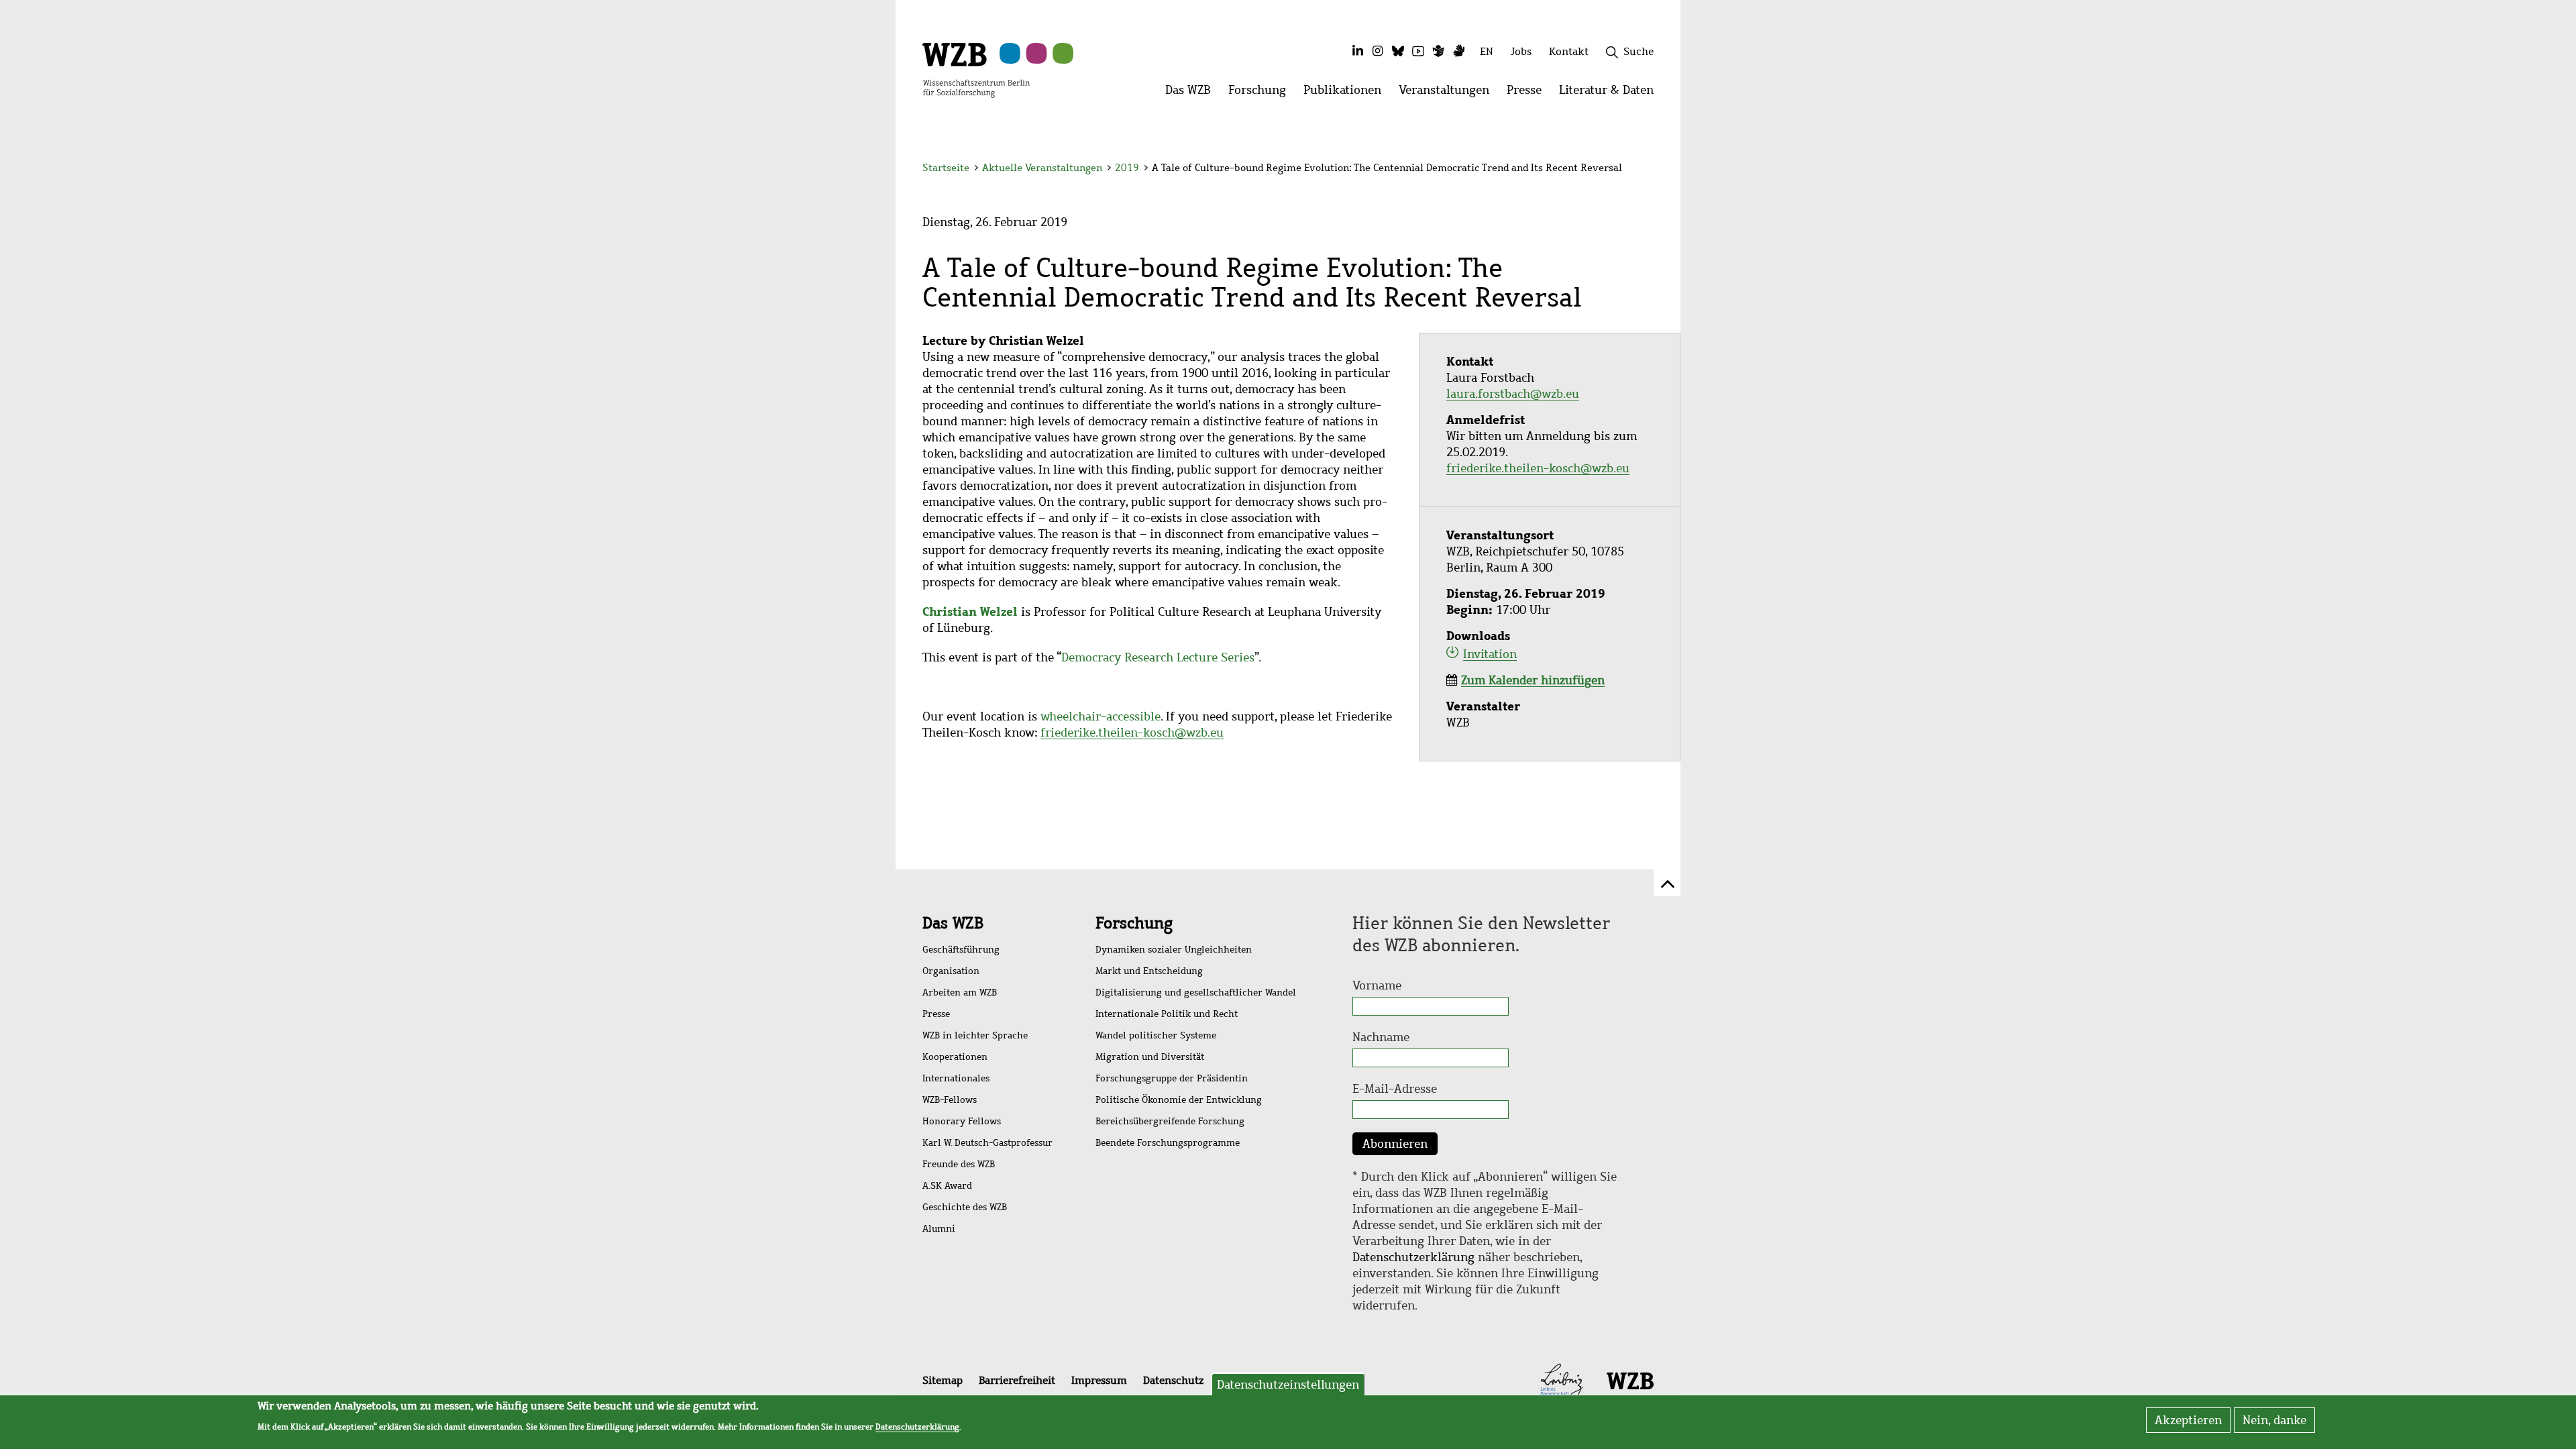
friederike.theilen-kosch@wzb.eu (1132, 733)
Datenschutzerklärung (1413, 1257)
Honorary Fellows (962, 1121)
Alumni (939, 1229)
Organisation (951, 971)
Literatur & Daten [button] (1611, 94)
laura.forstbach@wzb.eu (1513, 394)
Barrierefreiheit (1017, 1380)
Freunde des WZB (959, 1164)
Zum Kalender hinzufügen (1533, 680)
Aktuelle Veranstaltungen (1043, 168)
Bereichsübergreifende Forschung (1170, 1121)
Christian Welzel (970, 611)
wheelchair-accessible (1101, 716)
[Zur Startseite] (976, 69)
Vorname (1377, 985)
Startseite (946, 168)
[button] (1656, 169)
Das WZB (953, 923)
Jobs (1521, 51)
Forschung (1134, 923)
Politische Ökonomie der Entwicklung (1179, 1100)
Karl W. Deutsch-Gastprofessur (987, 1143)
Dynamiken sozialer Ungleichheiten (1174, 950)
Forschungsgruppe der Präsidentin (1172, 1078)
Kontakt (1569, 51)
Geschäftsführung (961, 950)
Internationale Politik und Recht (1167, 1014)
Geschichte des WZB (965, 1207)
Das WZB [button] (1192, 94)
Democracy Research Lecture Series (1158, 657)
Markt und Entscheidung (1149, 971)
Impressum (1099, 1380)
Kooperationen (955, 1057)
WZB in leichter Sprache (975, 1035)
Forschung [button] (1262, 94)
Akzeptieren (2188, 1420)
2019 (1127, 168)
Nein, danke (2274, 1420)
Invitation (1490, 654)
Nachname (1381, 1037)
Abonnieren (1395, 1144)
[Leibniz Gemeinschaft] (1562, 1380)
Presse (936, 1014)
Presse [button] (1528, 94)
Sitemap (943, 1380)
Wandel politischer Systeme (1156, 1035)
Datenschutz (1173, 1380)
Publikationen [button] (1347, 94)
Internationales (956, 1078)
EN (1487, 51)
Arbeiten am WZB (960, 992)
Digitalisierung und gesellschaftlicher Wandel (1196, 992)
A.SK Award (947, 1186)
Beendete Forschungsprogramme (1168, 1143)
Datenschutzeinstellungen (1288, 1385)
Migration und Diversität (1150, 1057)
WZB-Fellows (950, 1100)
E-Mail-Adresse (1395, 1089)
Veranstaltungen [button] (1448, 94)
